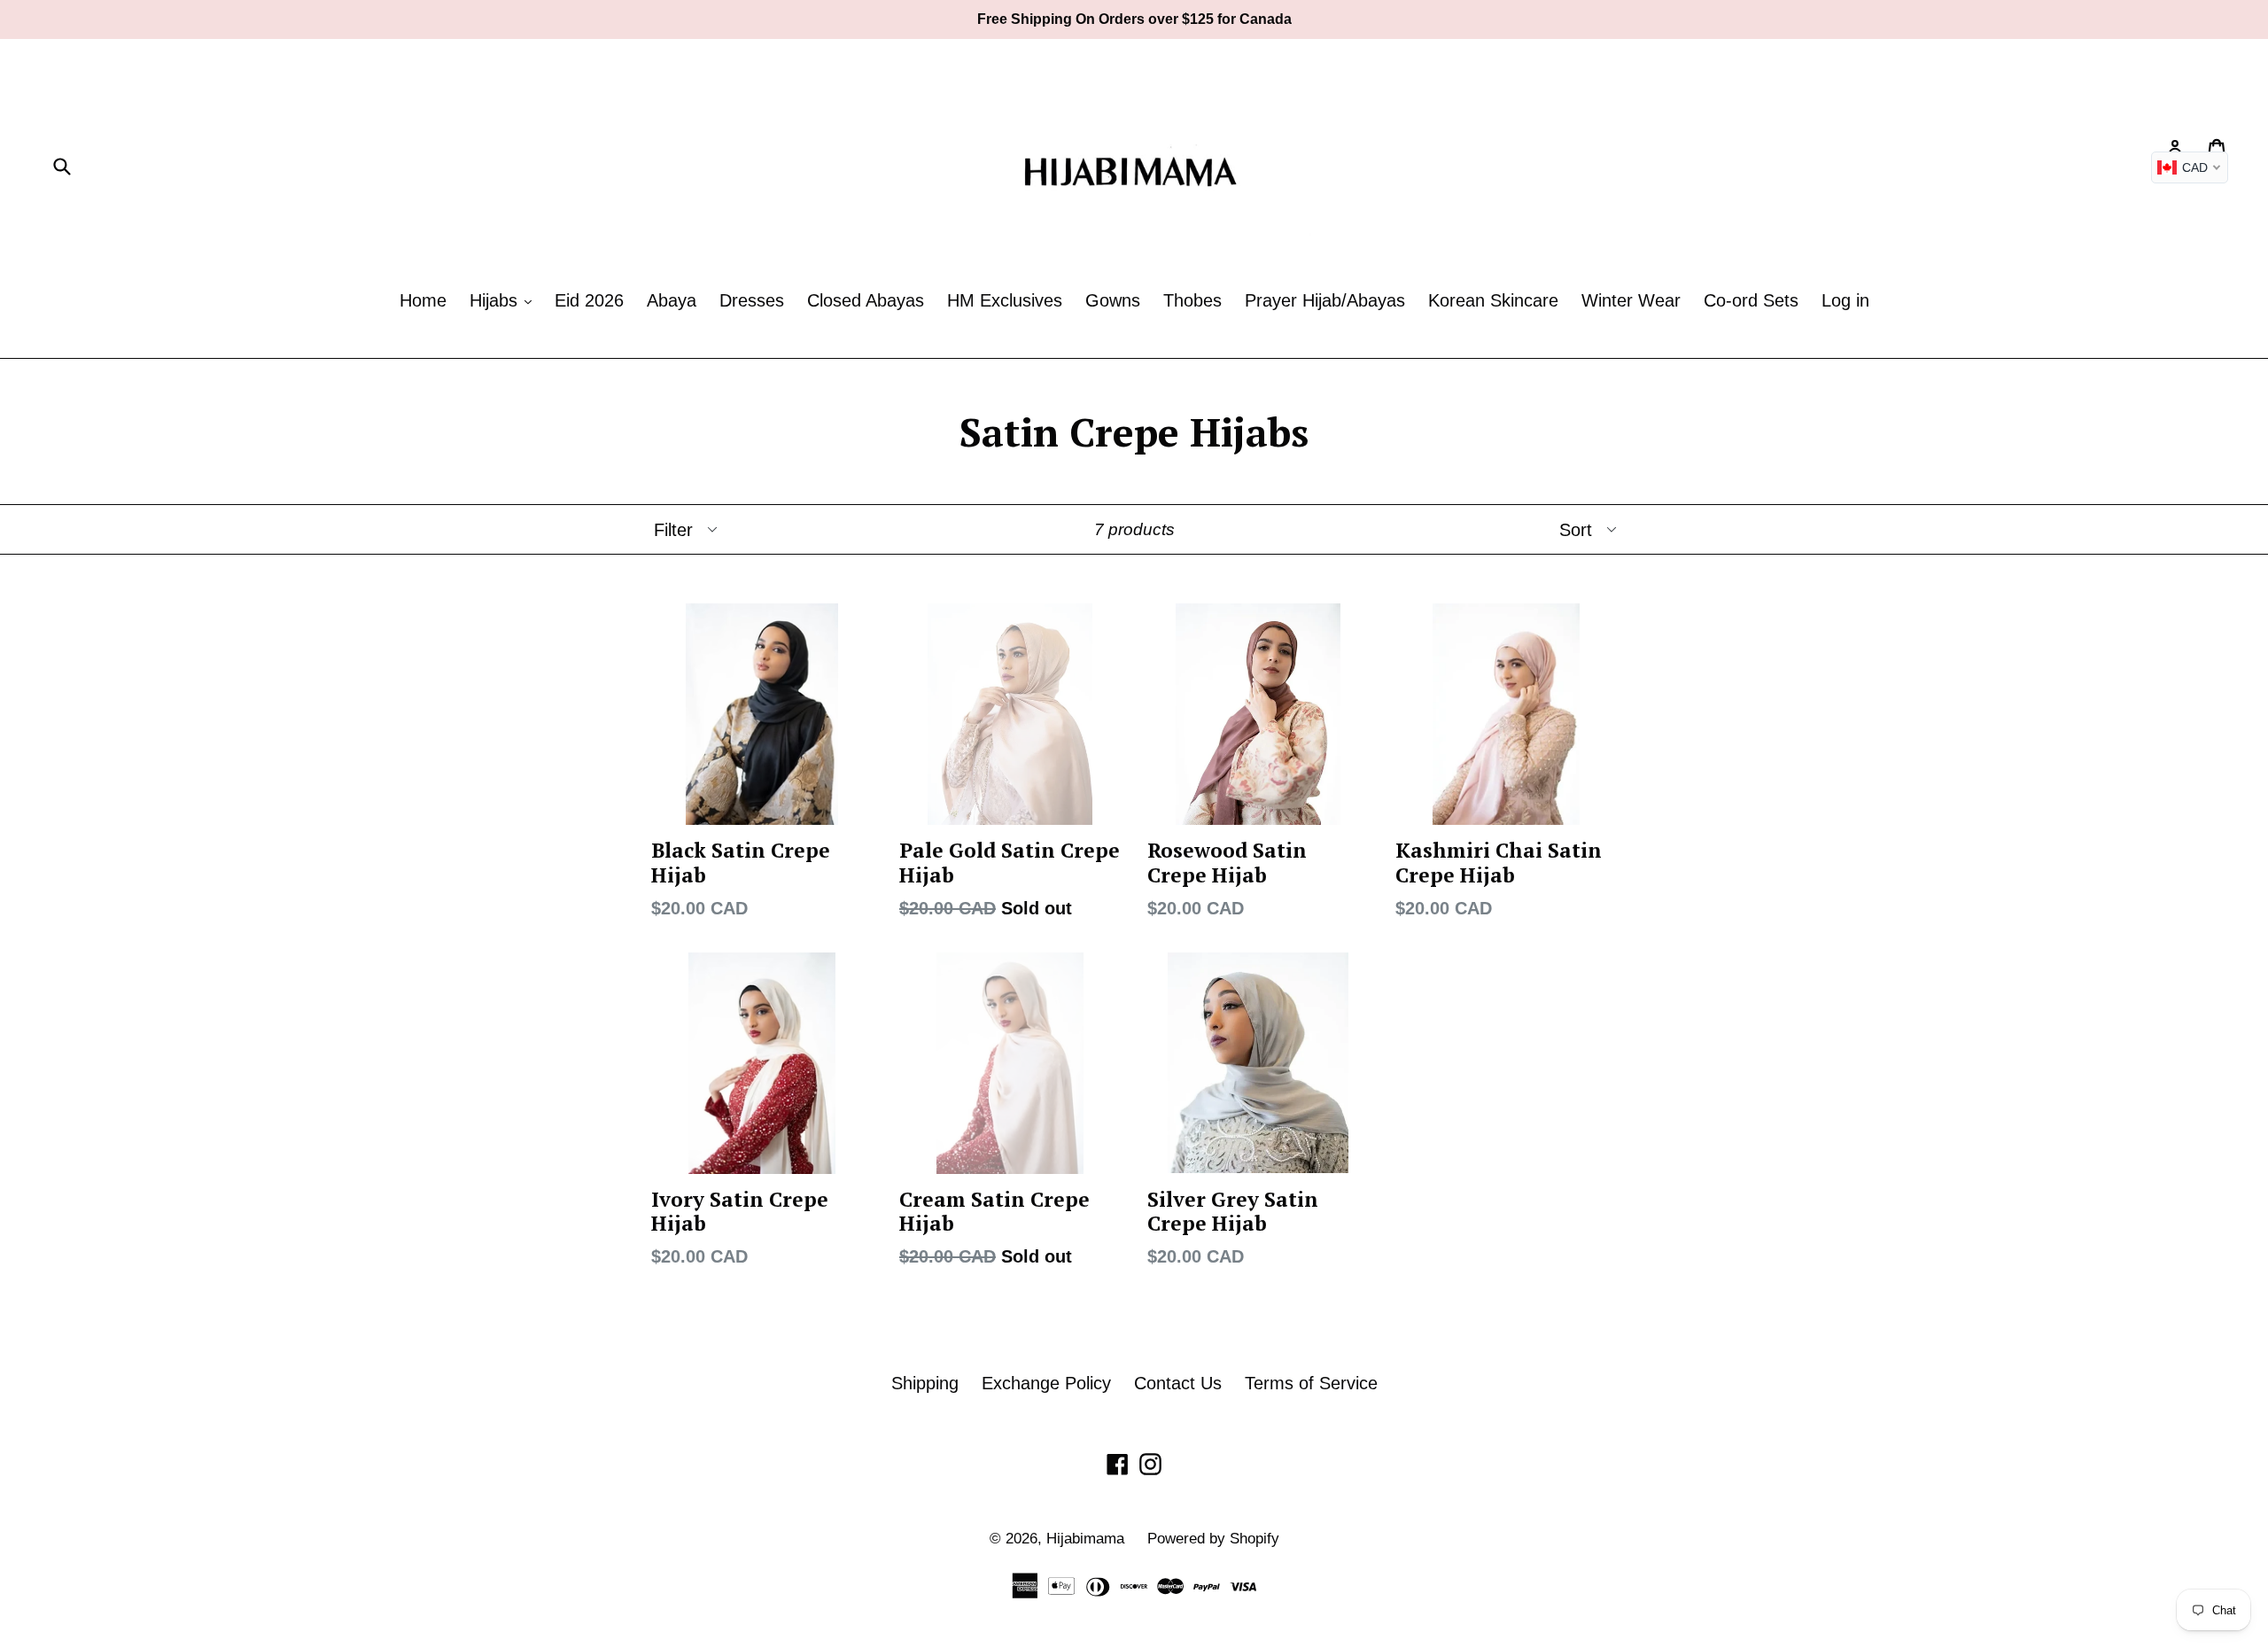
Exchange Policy (1046, 1383)
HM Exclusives (1005, 300)
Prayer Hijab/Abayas (1325, 300)
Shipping (925, 1383)
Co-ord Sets (1751, 300)
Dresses (752, 300)
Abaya (672, 300)
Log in (1845, 300)
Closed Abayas (866, 300)
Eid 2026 (589, 300)
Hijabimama (1085, 1539)
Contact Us (1178, 1383)
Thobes (1192, 300)
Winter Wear (1631, 300)
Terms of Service (1311, 1383)
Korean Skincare (1493, 300)
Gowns (1113, 300)
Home (423, 300)
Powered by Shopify (1213, 1539)
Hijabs (496, 300)
